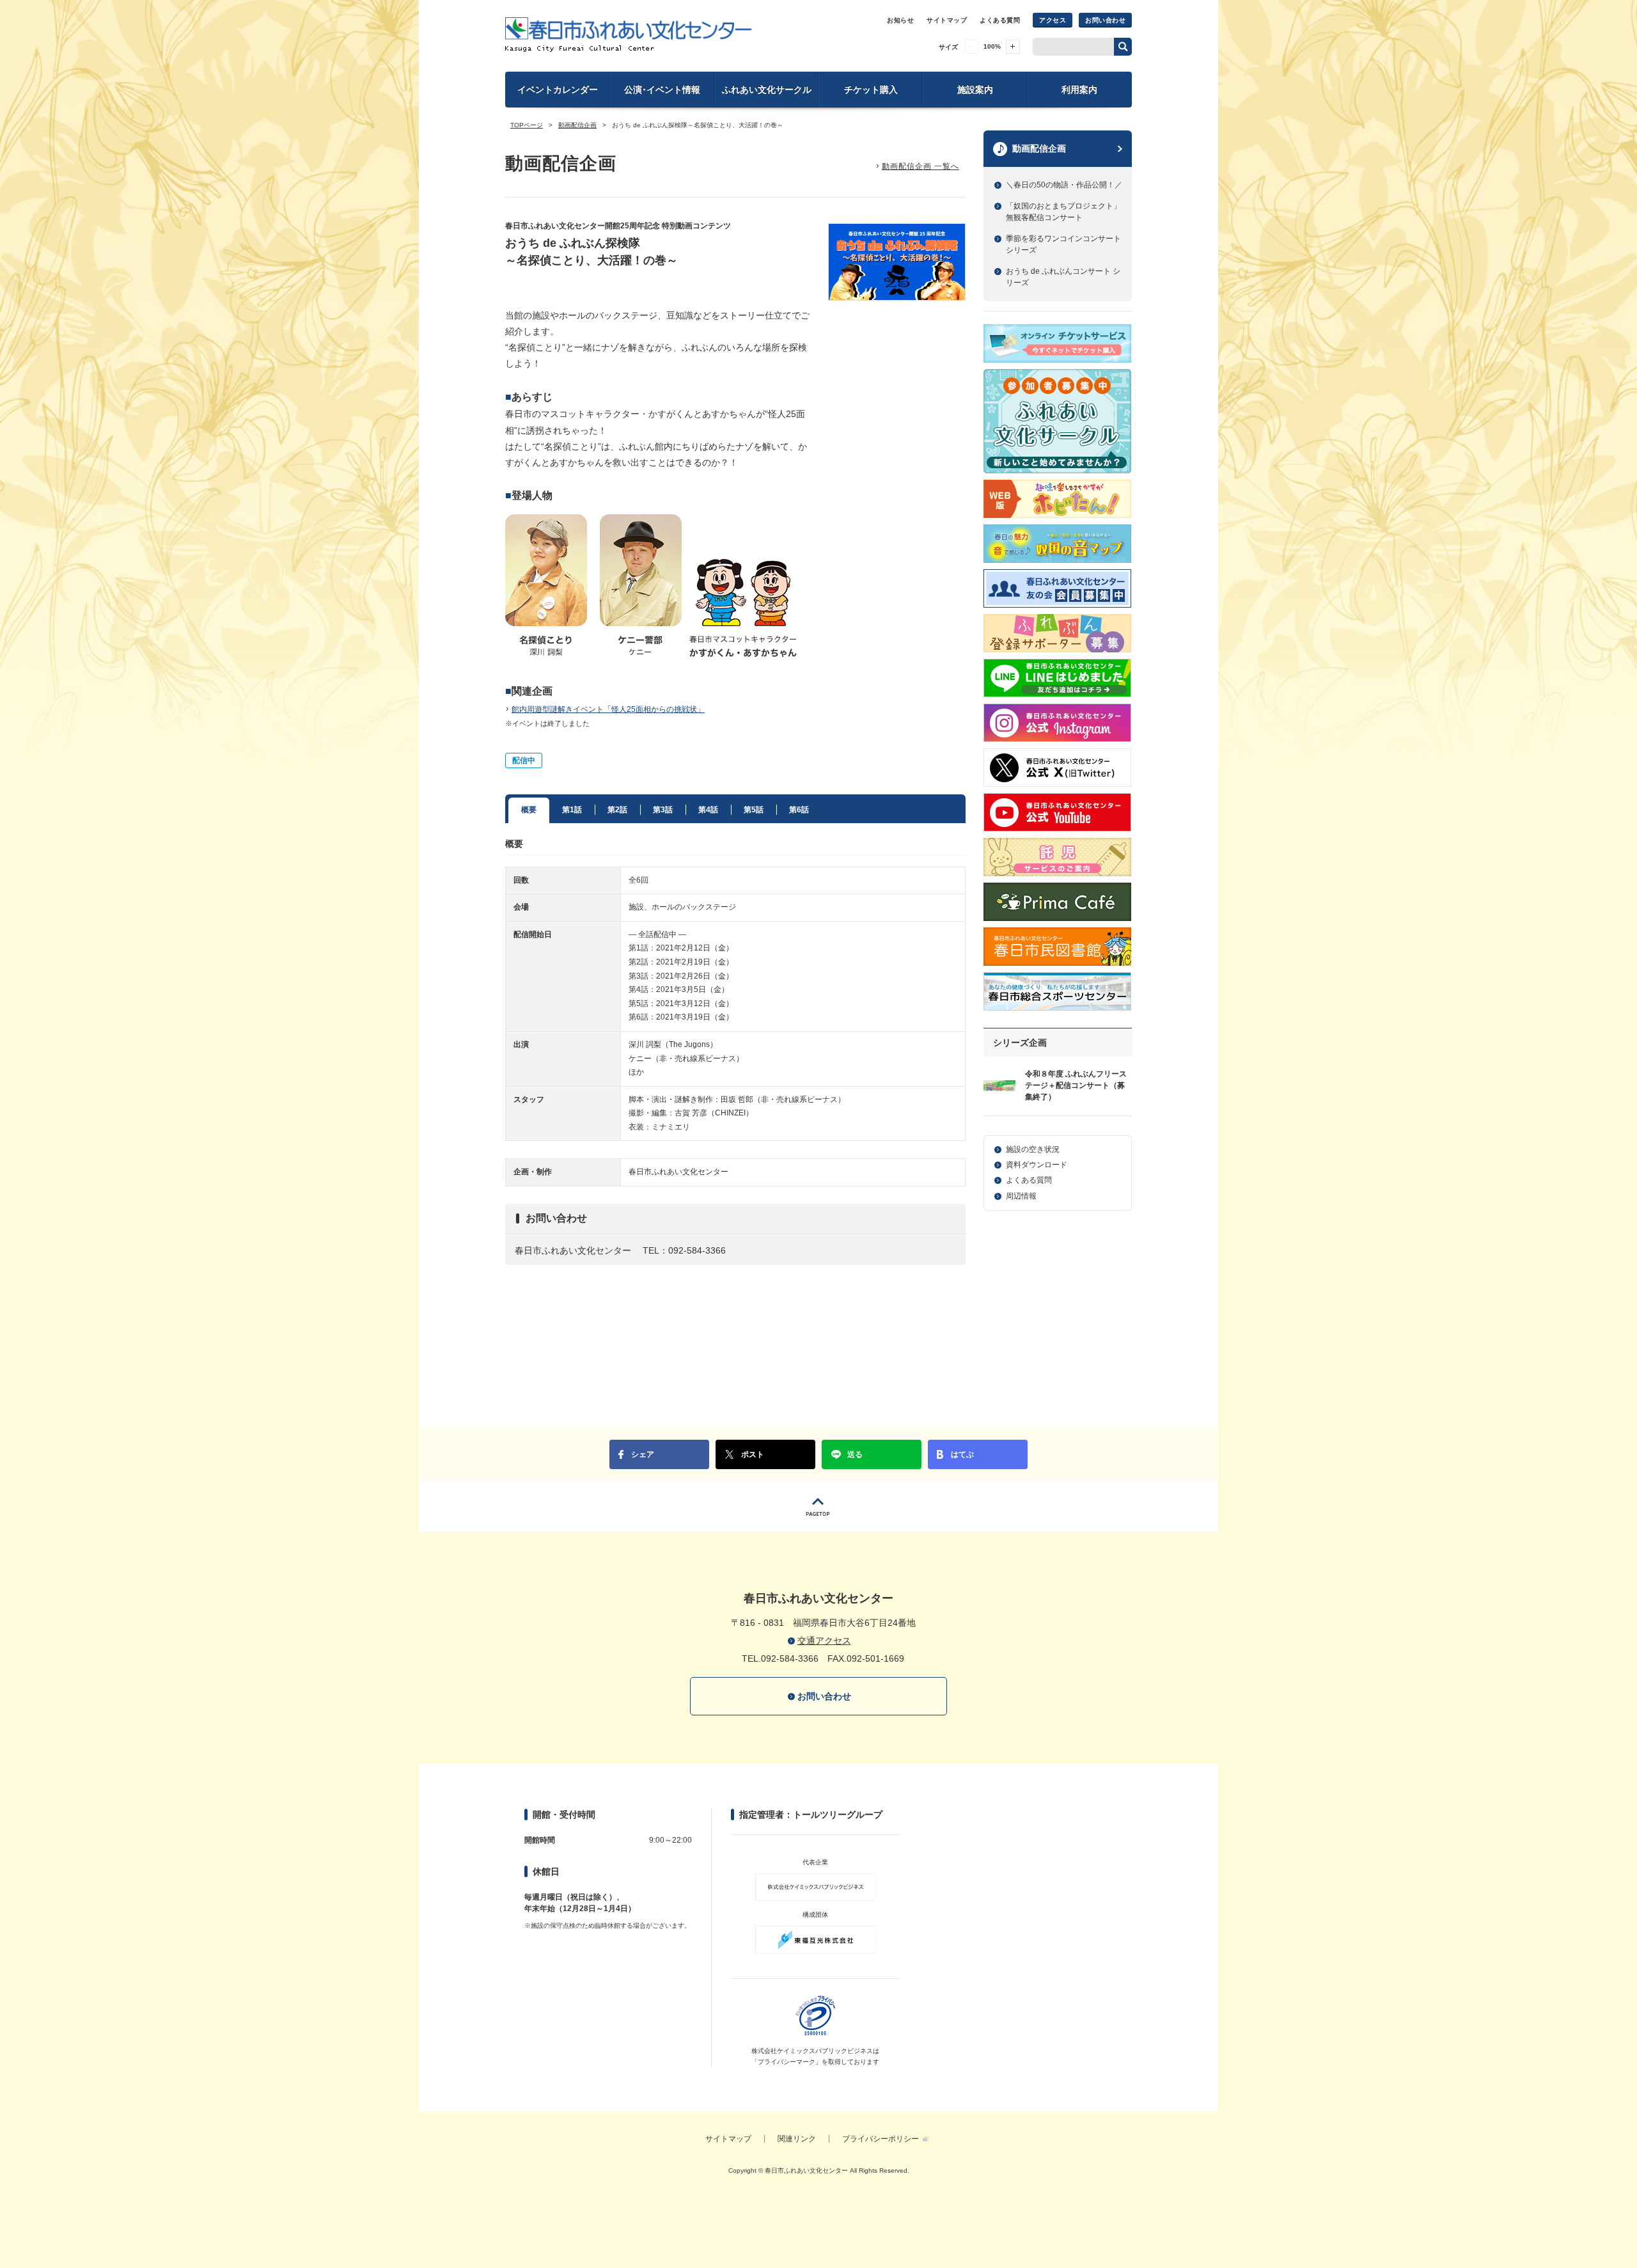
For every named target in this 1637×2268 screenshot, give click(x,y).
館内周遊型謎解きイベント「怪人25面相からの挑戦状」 (608, 709)
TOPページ (527, 125)
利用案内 (1079, 90)
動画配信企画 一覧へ (920, 166)
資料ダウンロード (1037, 1165)
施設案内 (975, 90)
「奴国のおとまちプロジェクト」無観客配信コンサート (1063, 212)
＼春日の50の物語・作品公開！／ (1064, 185)
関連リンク (797, 2139)
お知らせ (900, 20)
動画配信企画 (577, 125)
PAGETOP (818, 1507)
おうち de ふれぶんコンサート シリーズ (1063, 277)
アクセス (1053, 20)
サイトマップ (947, 20)
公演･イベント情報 (662, 90)
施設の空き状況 (1033, 1149)
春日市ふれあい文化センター (629, 35)
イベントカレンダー (558, 90)
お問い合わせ (1105, 20)
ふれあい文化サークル (767, 90)
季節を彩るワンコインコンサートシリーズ (1063, 244)
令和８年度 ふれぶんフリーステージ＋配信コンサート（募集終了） (1076, 1085)
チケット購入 (871, 90)
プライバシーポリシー (881, 2139)
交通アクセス (824, 1641)
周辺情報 (1021, 1196)
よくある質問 (1000, 20)
